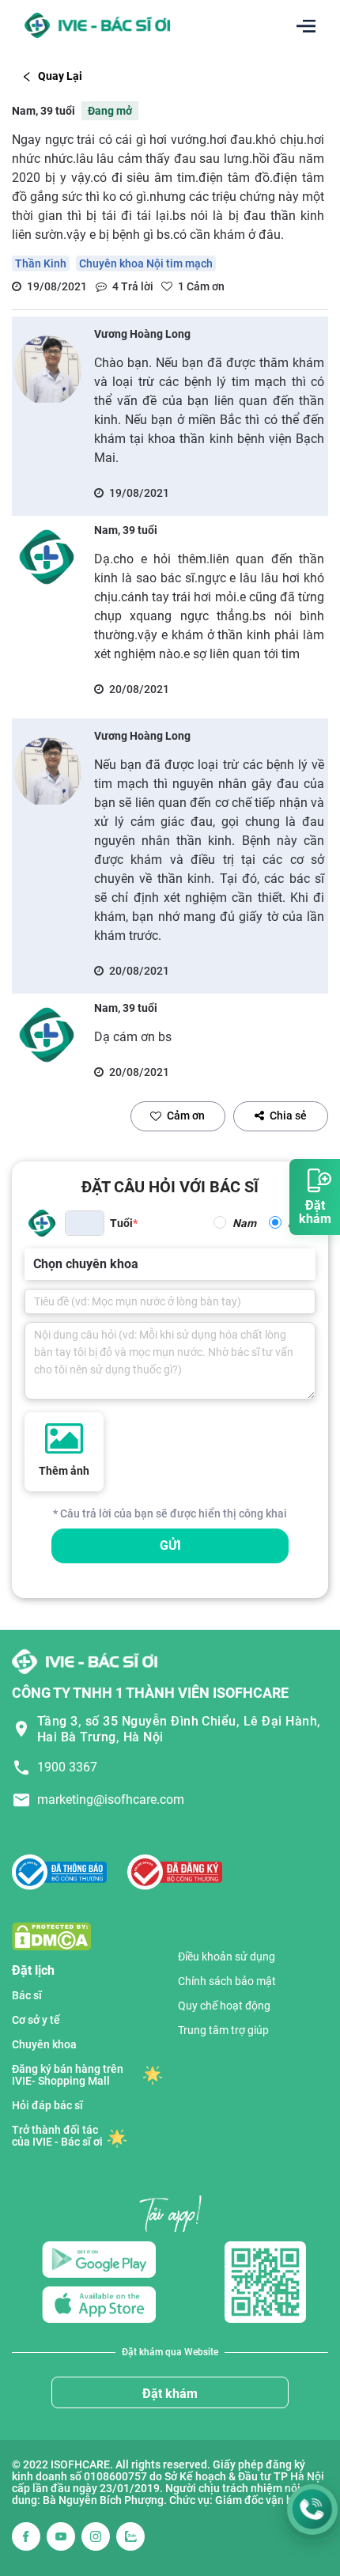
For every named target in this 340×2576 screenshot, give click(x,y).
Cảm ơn (186, 1116)
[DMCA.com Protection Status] (51, 1936)
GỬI (170, 1546)
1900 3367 (67, 1767)
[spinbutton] (85, 1223)
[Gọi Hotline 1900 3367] (312, 2510)
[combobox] (35, 1264)
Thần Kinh (41, 263)
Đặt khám (170, 2394)
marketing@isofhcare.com (111, 1799)
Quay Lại (60, 76)
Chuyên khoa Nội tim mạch (146, 263)
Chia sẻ (288, 1116)
